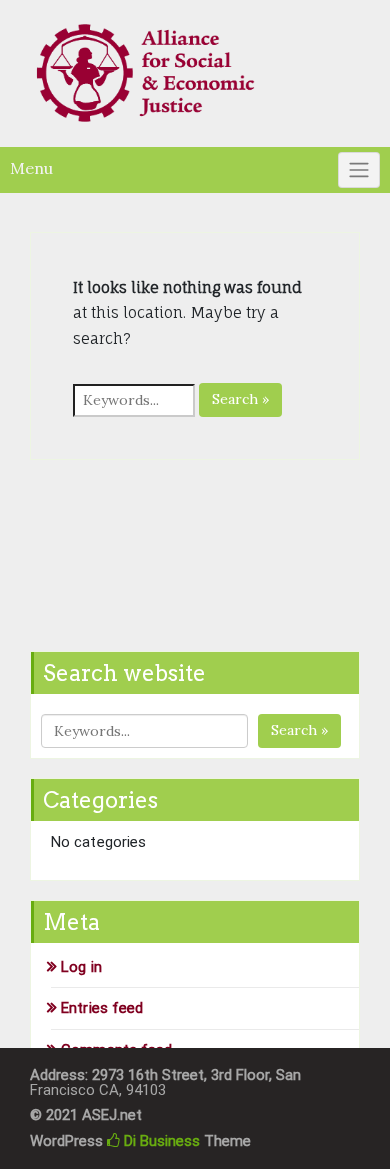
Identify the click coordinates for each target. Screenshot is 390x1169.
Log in (81, 967)
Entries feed (102, 1008)
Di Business (160, 1141)
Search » (240, 399)
